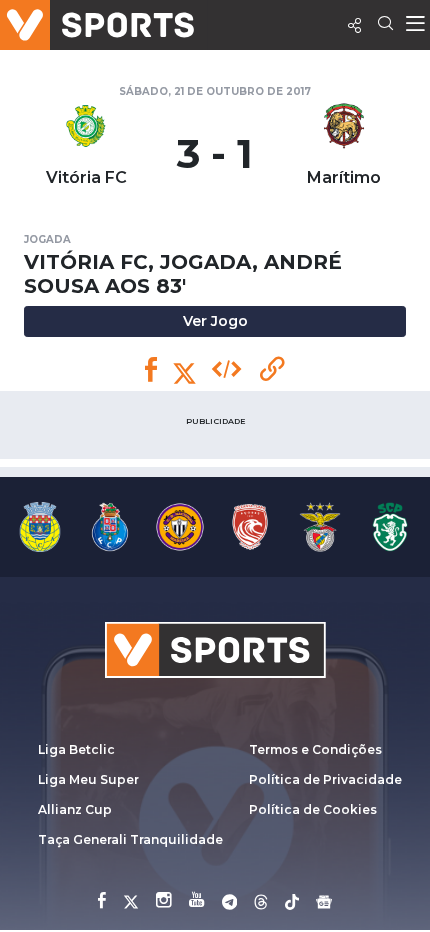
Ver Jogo (215, 321)
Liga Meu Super (88, 779)
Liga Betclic (76, 749)
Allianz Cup (75, 809)
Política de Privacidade (325, 779)
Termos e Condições (315, 749)
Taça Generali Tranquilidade (130, 839)
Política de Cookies (313, 809)
